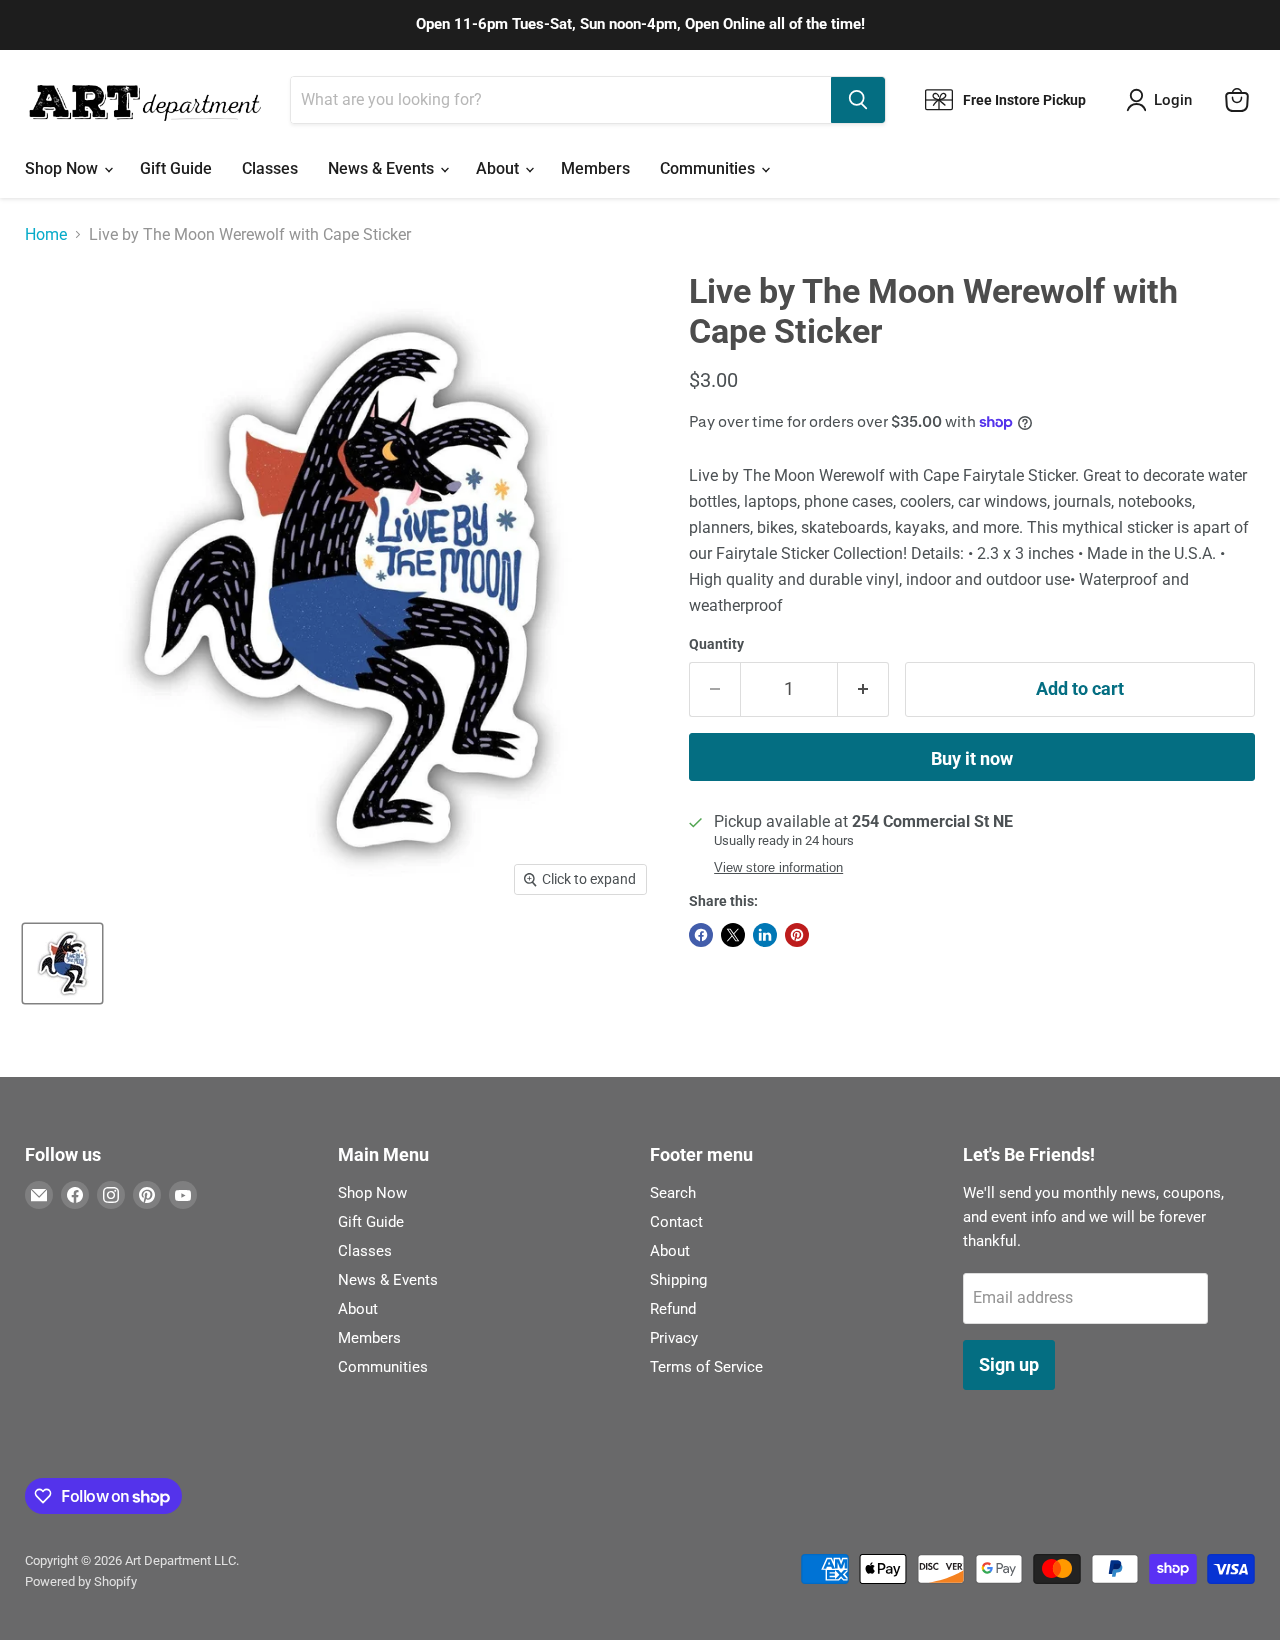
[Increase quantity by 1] (863, 689)
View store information (778, 868)
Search (673, 1193)
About (499, 168)
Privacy (674, 1338)
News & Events (383, 168)
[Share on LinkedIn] (765, 935)
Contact (676, 1222)
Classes (270, 168)
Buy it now (972, 758)
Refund (673, 1309)
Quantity (716, 644)
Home (46, 235)
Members (595, 168)
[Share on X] (733, 935)
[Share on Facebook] (701, 935)
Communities (709, 168)
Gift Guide (176, 168)
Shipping (678, 1280)
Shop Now (63, 168)
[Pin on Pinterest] (797, 935)
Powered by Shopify (81, 1581)
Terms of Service (706, 1367)
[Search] (858, 100)
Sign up (1009, 1364)
